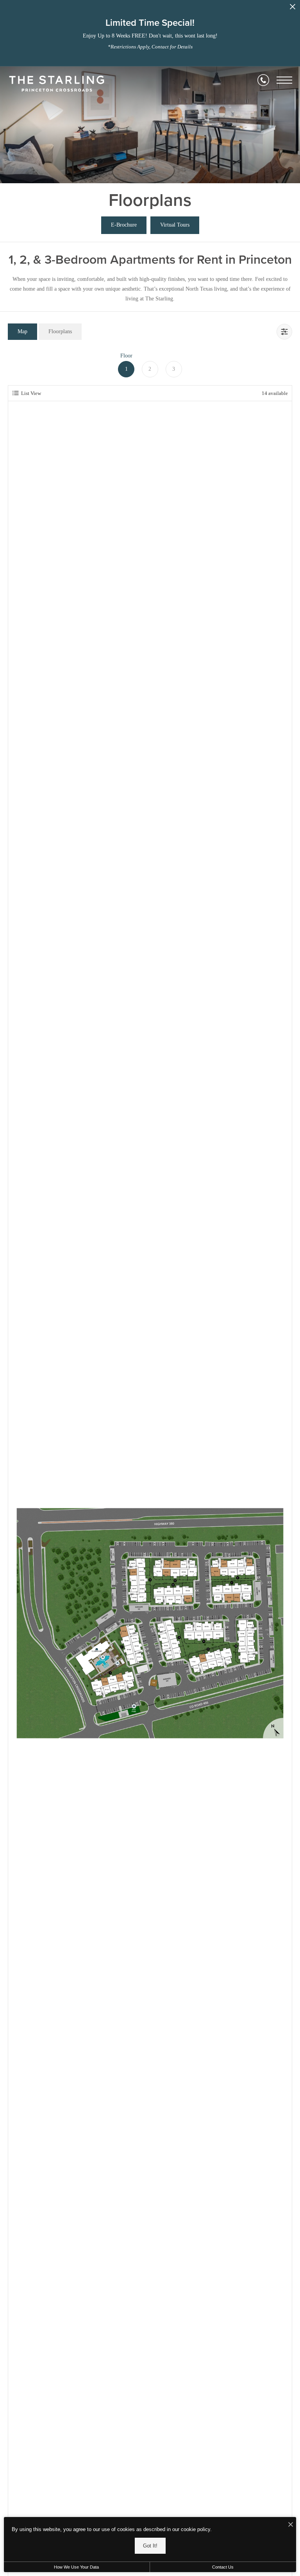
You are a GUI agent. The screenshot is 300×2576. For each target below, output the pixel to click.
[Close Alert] (293, 9)
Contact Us (223, 2567)
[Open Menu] (284, 80)
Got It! (150, 2546)
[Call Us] (263, 80)
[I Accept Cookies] (291, 2525)
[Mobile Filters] (284, 332)
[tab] (22, 331)
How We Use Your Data (76, 2567)
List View (31, 393)
